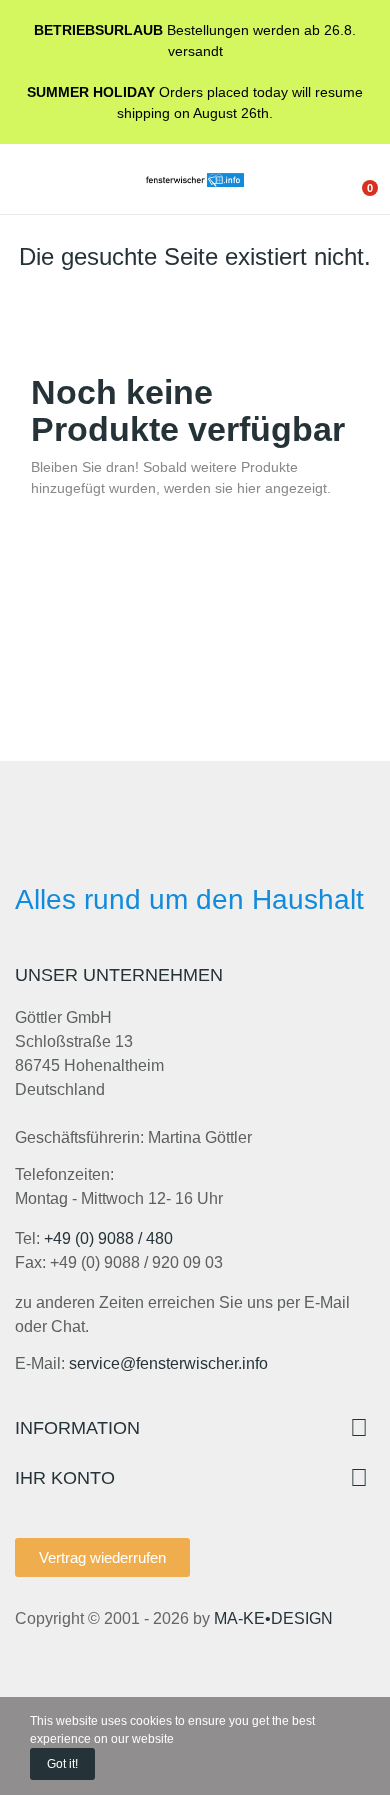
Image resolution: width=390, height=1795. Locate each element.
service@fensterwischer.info (168, 1363)
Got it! (62, 1764)
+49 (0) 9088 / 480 (108, 1238)
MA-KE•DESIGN (273, 1618)
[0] (355, 179)
